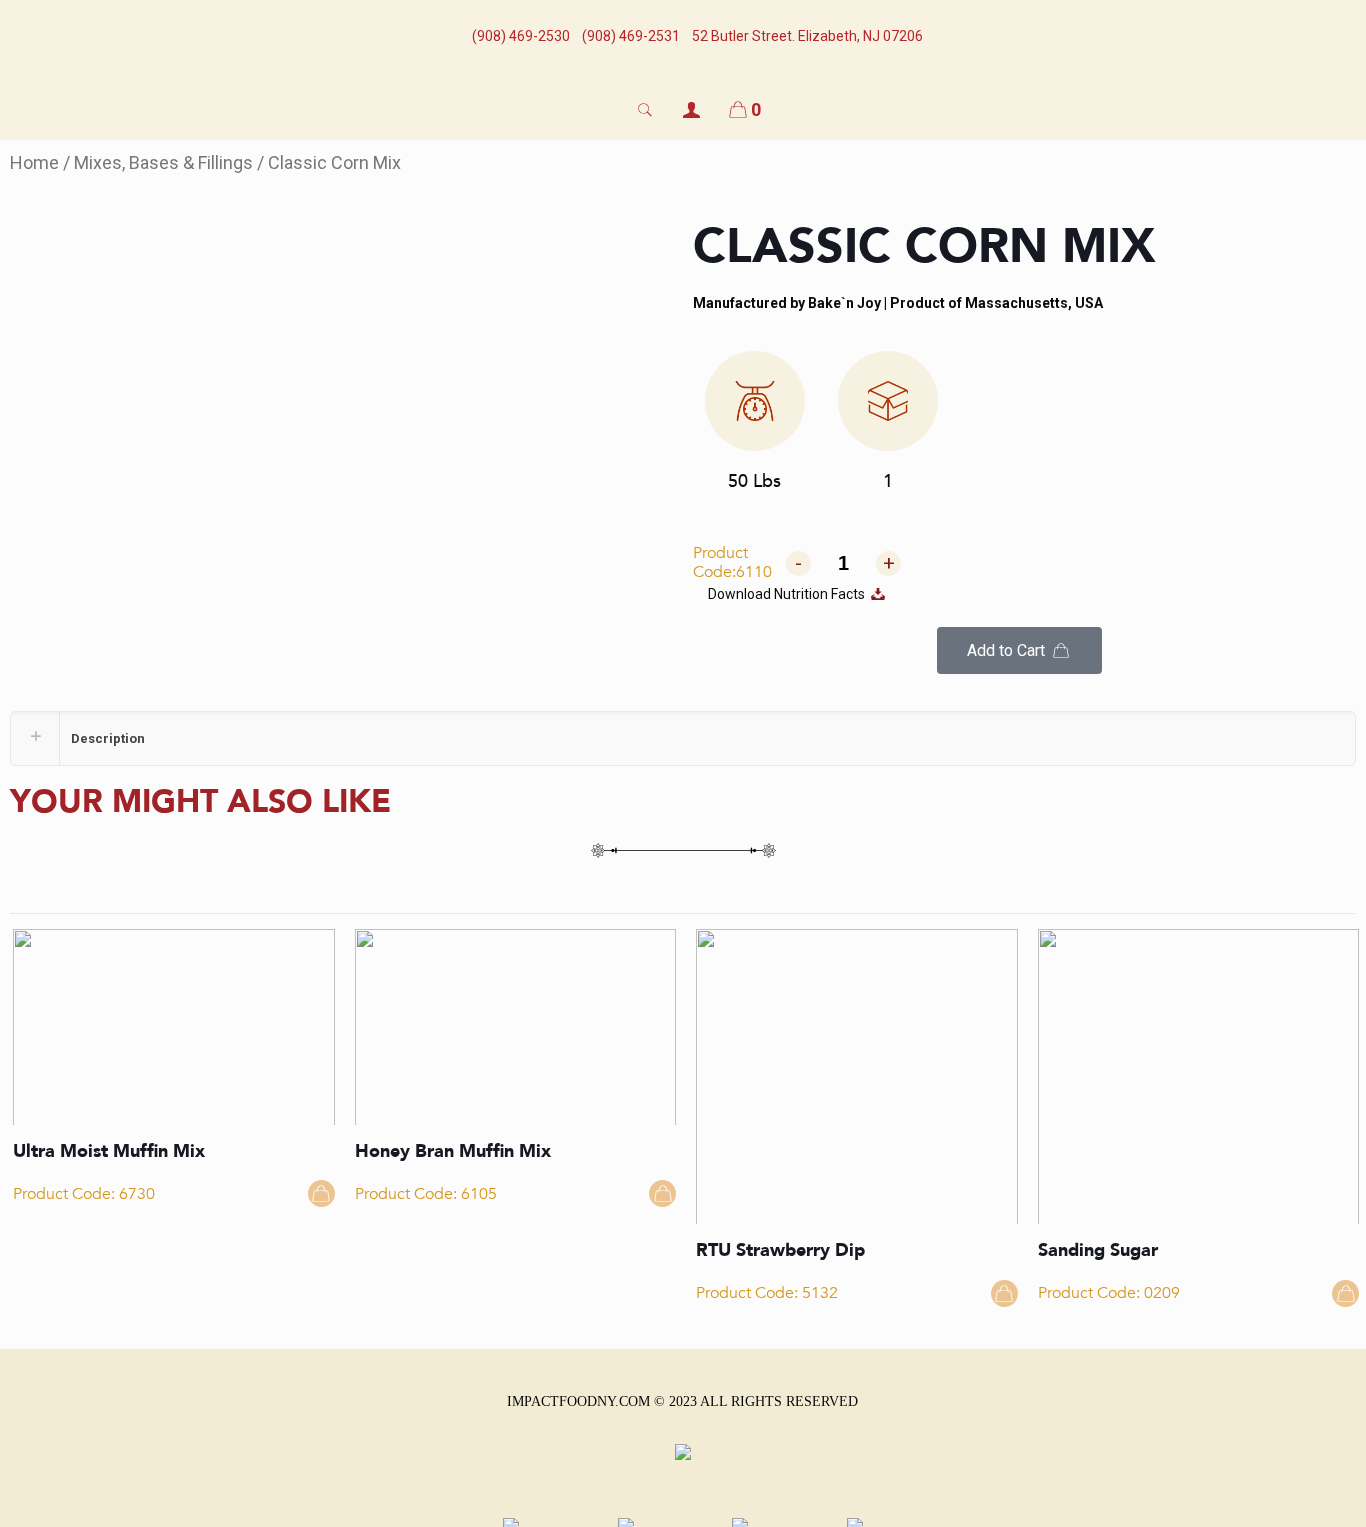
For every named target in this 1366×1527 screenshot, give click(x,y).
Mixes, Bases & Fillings (163, 162)
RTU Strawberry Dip (780, 1250)
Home (34, 162)
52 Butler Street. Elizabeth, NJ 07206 (807, 36)
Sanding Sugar (1098, 1250)
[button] (1019, 650)
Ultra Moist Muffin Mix (109, 1151)
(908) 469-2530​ (521, 36)
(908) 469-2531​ (631, 36)
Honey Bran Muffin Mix (453, 1151)
